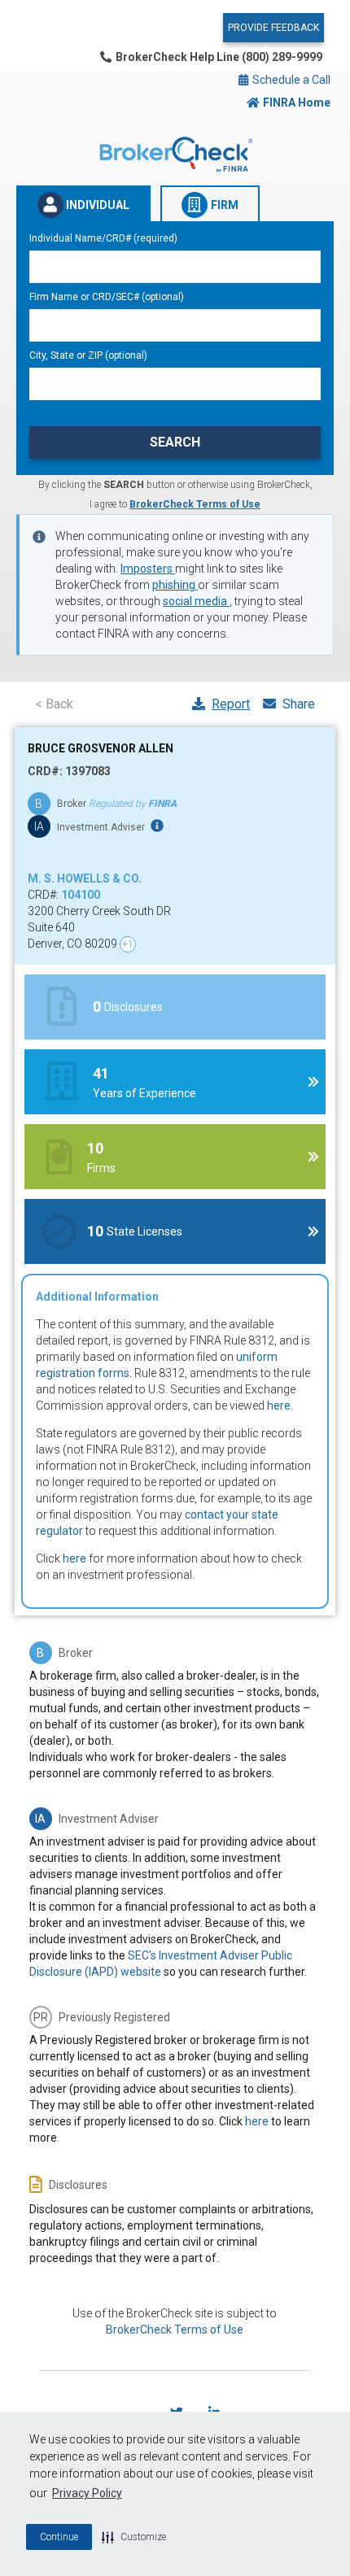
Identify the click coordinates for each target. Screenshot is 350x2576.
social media (196, 601)
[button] (134, 2537)
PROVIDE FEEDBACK (273, 28)
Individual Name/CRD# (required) (103, 238)
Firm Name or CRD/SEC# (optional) (107, 297)
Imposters (148, 569)
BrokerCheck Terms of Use (195, 504)
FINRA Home (297, 102)
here (279, 1406)
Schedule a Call (290, 80)
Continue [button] (59, 2537)
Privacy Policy (87, 2493)
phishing (175, 585)
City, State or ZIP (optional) (88, 355)
